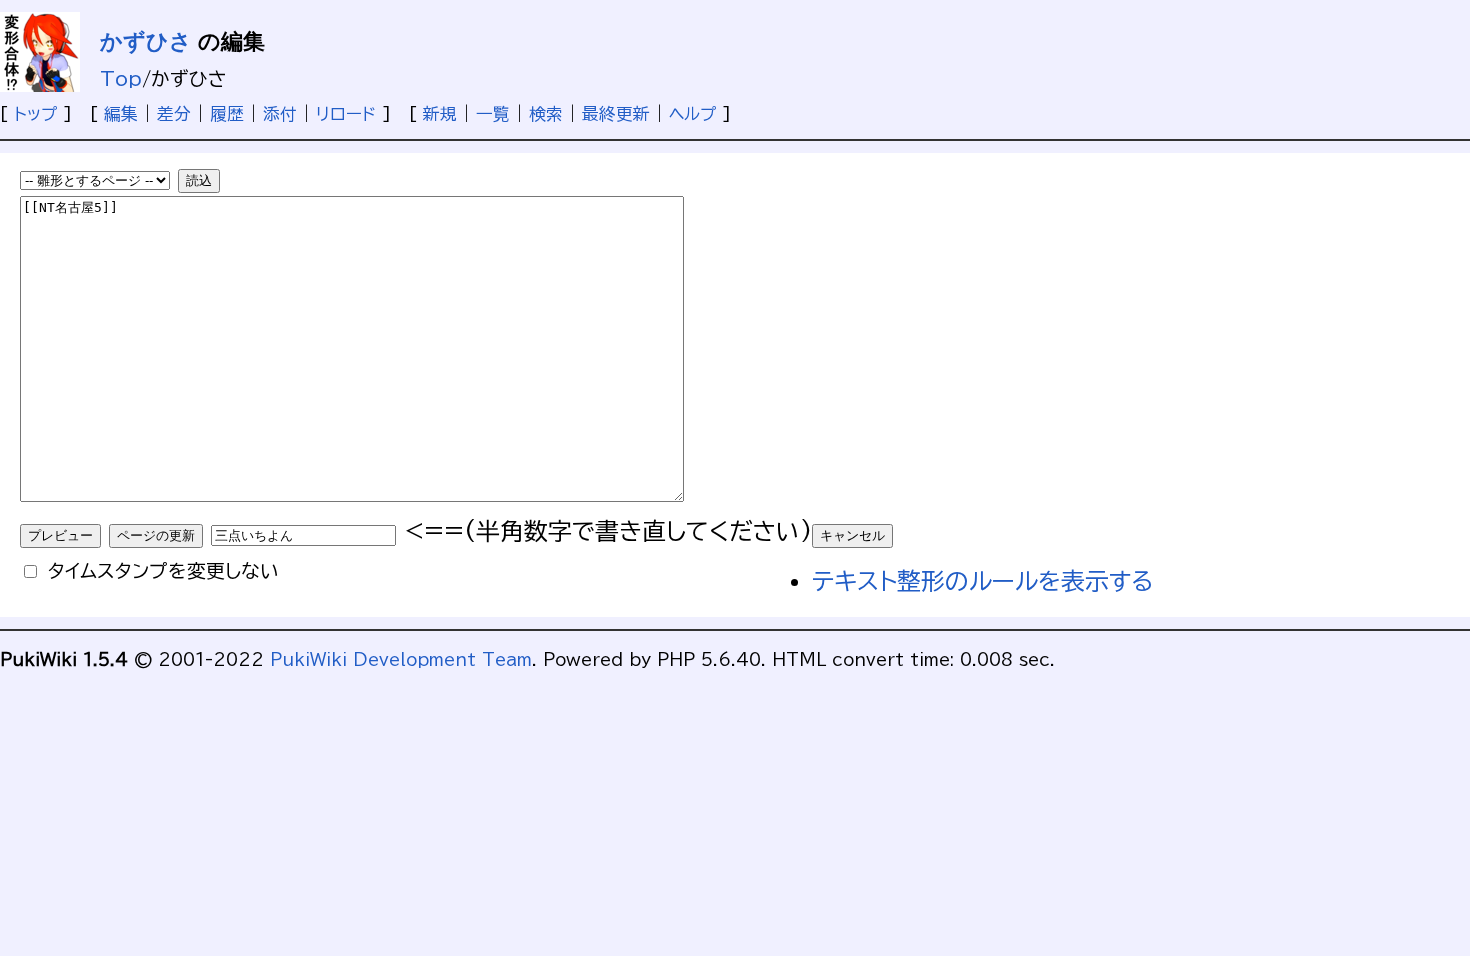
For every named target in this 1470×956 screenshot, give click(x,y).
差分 (174, 113)
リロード (346, 113)
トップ (35, 113)
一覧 (493, 113)
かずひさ (146, 41)
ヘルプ (692, 113)
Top (121, 78)
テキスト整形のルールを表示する (983, 581)
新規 (440, 113)
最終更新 (616, 113)
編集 (121, 113)
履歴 (227, 113)
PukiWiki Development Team (401, 659)
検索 (546, 113)
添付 (280, 113)
